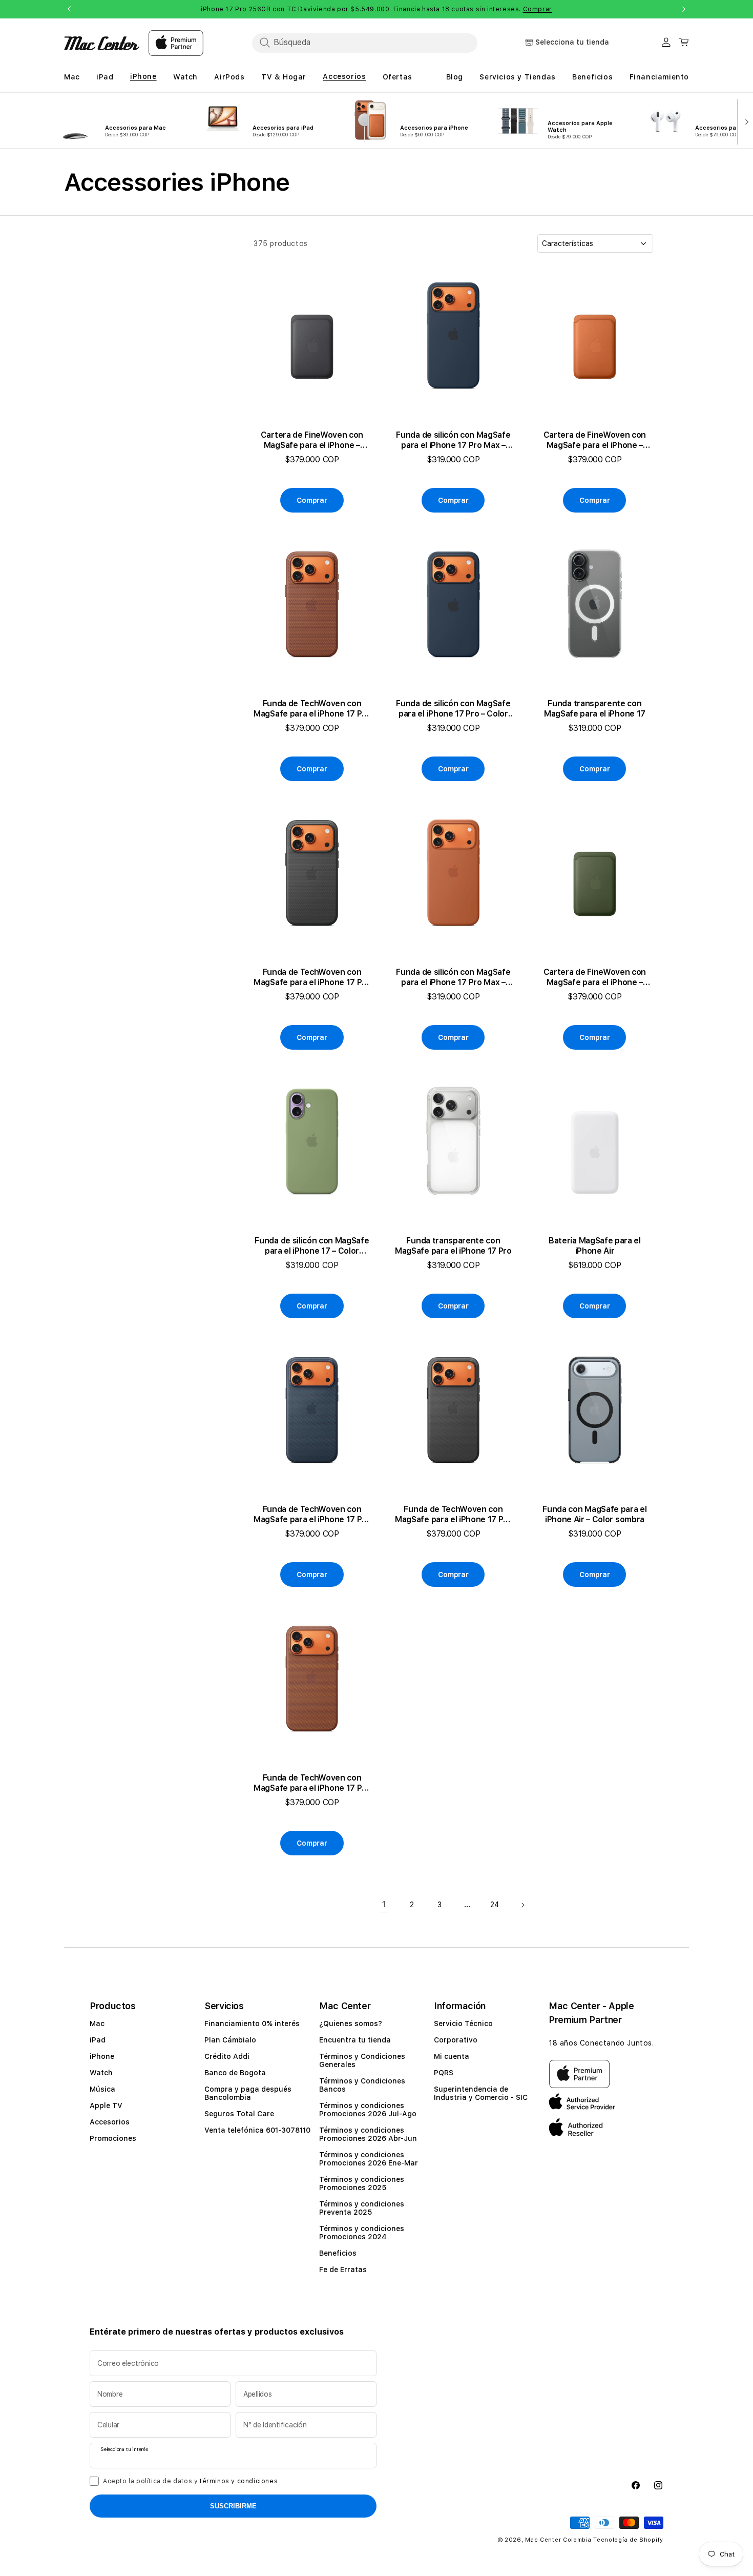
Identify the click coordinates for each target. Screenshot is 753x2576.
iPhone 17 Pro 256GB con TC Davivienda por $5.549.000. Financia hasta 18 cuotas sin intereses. (376, 9)
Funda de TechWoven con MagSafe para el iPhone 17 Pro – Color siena (312, 709)
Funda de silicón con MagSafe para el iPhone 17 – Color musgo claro (312, 1246)
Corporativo (456, 2040)
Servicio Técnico (463, 2023)
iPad (98, 2040)
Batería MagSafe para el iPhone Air (595, 1246)
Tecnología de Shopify (628, 2540)
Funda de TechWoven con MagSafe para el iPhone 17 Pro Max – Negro (453, 1515)
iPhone (102, 2056)
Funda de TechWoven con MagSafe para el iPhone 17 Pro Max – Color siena (312, 1783)
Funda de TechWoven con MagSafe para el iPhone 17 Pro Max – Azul (312, 1515)
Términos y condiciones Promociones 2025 (362, 2183)
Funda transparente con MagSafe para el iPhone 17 (595, 709)
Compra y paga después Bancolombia (248, 2093)
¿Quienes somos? (351, 2023)
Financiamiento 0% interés (252, 2023)
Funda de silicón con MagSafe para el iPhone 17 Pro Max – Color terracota (453, 977)
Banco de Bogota (235, 2073)
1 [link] (384, 1904)
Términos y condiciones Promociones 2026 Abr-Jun (368, 2134)
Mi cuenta (452, 2056)
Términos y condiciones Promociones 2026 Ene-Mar (369, 2159)
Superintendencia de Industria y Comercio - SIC (481, 2093)
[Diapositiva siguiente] (745, 121)
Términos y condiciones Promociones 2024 (362, 2233)
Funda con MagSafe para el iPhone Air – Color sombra (594, 1514)
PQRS (444, 2073)
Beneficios (338, 2253)
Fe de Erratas (343, 2270)
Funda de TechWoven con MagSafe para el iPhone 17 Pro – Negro (312, 977)
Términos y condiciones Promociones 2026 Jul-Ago (368, 2110)
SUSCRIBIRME (233, 2506)
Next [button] (684, 9)
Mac (97, 2023)
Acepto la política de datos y (190, 2481)
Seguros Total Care (239, 2114)
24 (495, 1905)
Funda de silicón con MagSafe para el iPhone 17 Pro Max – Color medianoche (453, 440)
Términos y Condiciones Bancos (362, 2085)
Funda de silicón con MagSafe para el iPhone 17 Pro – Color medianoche (453, 709)
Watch (101, 2073)
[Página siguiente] (522, 1905)
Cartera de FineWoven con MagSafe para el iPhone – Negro (312, 440)
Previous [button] (69, 9)
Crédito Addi (227, 2056)
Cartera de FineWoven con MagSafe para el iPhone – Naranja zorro (595, 440)
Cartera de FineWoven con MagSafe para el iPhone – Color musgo (595, 977)
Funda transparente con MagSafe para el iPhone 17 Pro (453, 1246)
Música (102, 2089)
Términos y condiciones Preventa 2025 (362, 2208)
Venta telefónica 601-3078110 (257, 2130)
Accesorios (110, 2122)
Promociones (113, 2138)
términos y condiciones (239, 2481)
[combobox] (365, 43)
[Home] (102, 43)
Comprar (538, 9)
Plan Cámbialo (230, 2040)
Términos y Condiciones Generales (362, 2060)
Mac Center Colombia (558, 2540)
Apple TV (106, 2105)
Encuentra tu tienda (355, 2040)
